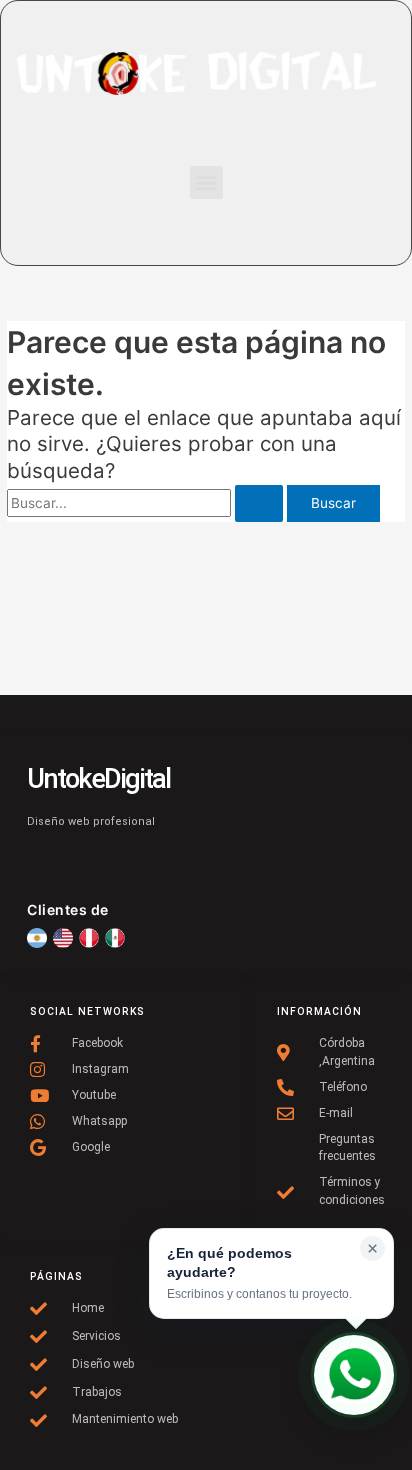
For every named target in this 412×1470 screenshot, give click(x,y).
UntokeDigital (98, 779)
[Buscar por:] (147, 503)
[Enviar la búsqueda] (259, 504)
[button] (206, 182)
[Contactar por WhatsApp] (354, 1375)
